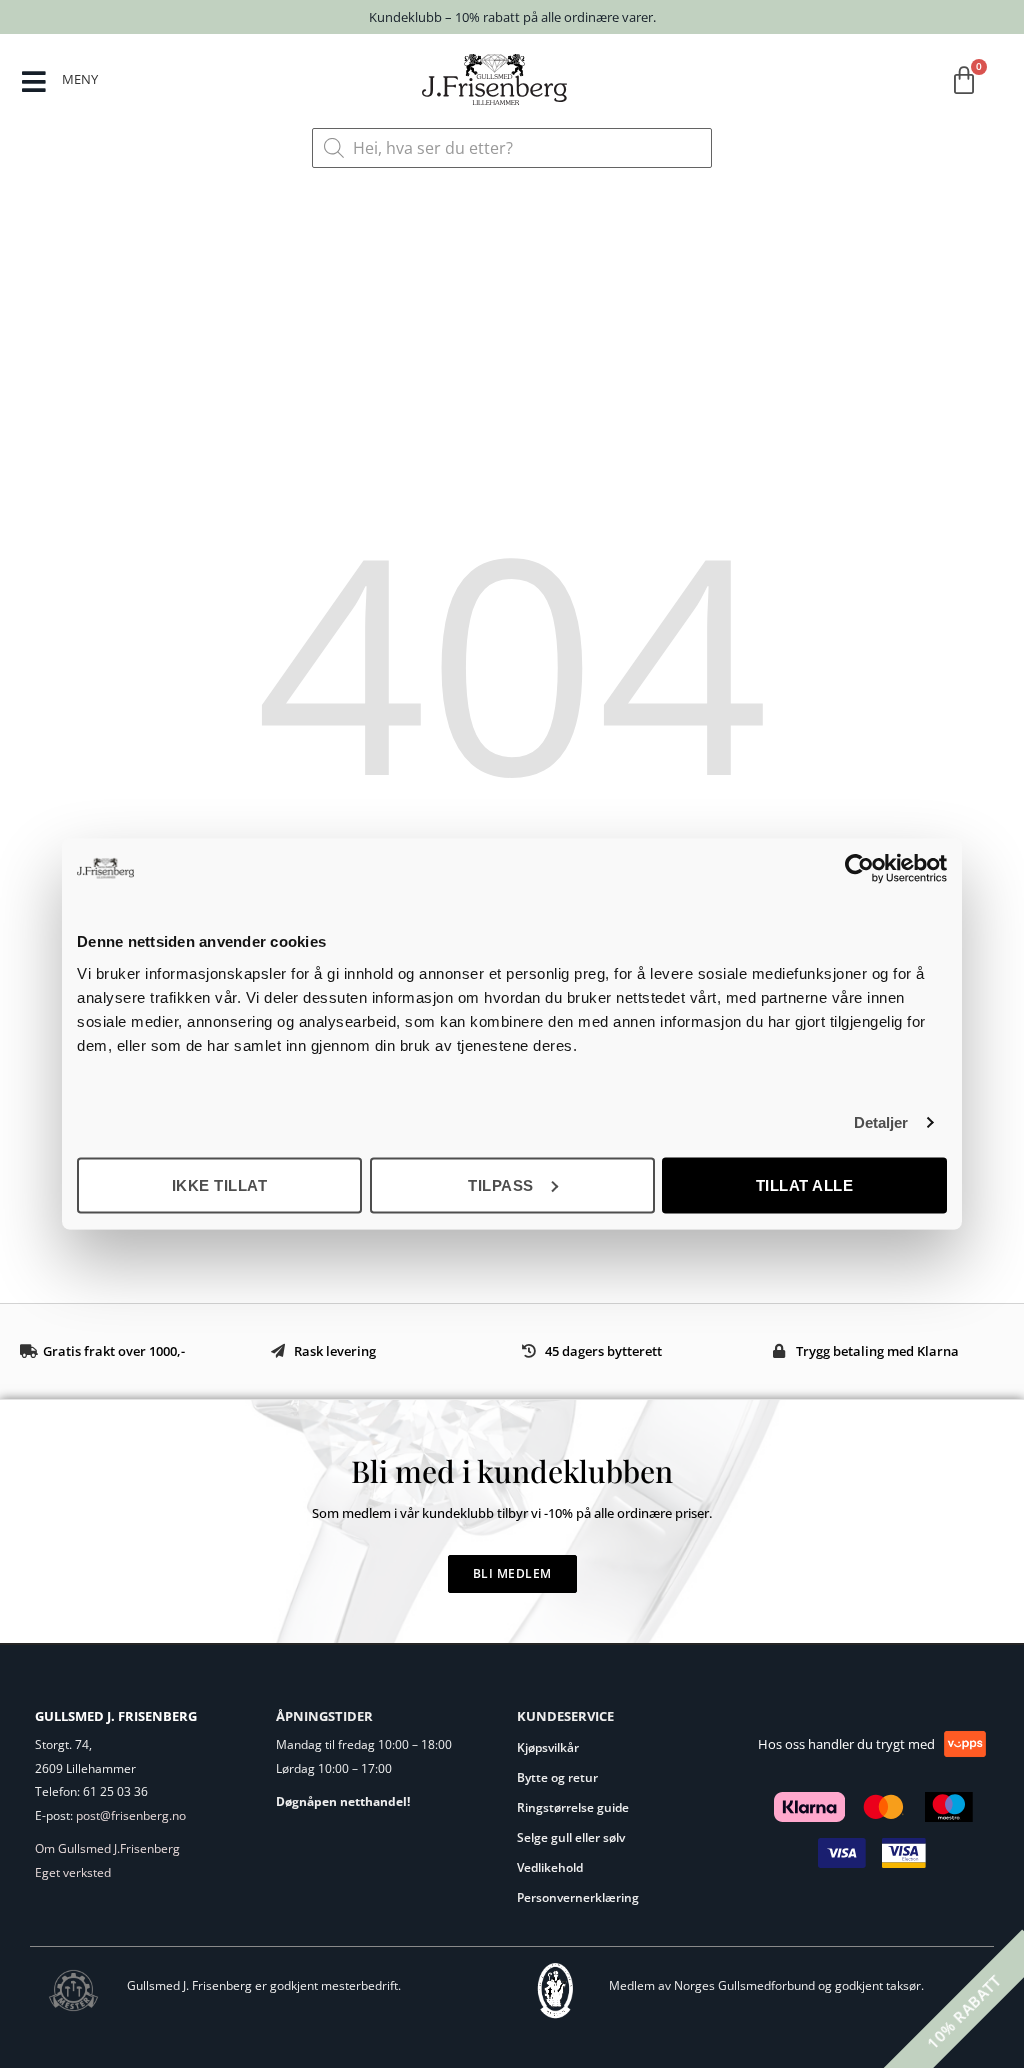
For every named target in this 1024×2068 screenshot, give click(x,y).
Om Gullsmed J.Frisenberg (107, 1848)
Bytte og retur (557, 1777)
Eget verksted (73, 1872)
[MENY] (33, 81)
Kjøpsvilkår (548, 1747)
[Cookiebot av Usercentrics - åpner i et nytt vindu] (859, 869)
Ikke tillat (220, 1184)
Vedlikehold (550, 1867)
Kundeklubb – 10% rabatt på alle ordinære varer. (512, 17)
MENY (80, 79)
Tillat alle (805, 1184)
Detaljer (881, 1122)
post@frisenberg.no (131, 1815)
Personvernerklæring (578, 1897)
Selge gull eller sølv (571, 1837)
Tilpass (501, 1184)
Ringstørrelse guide (573, 1807)
